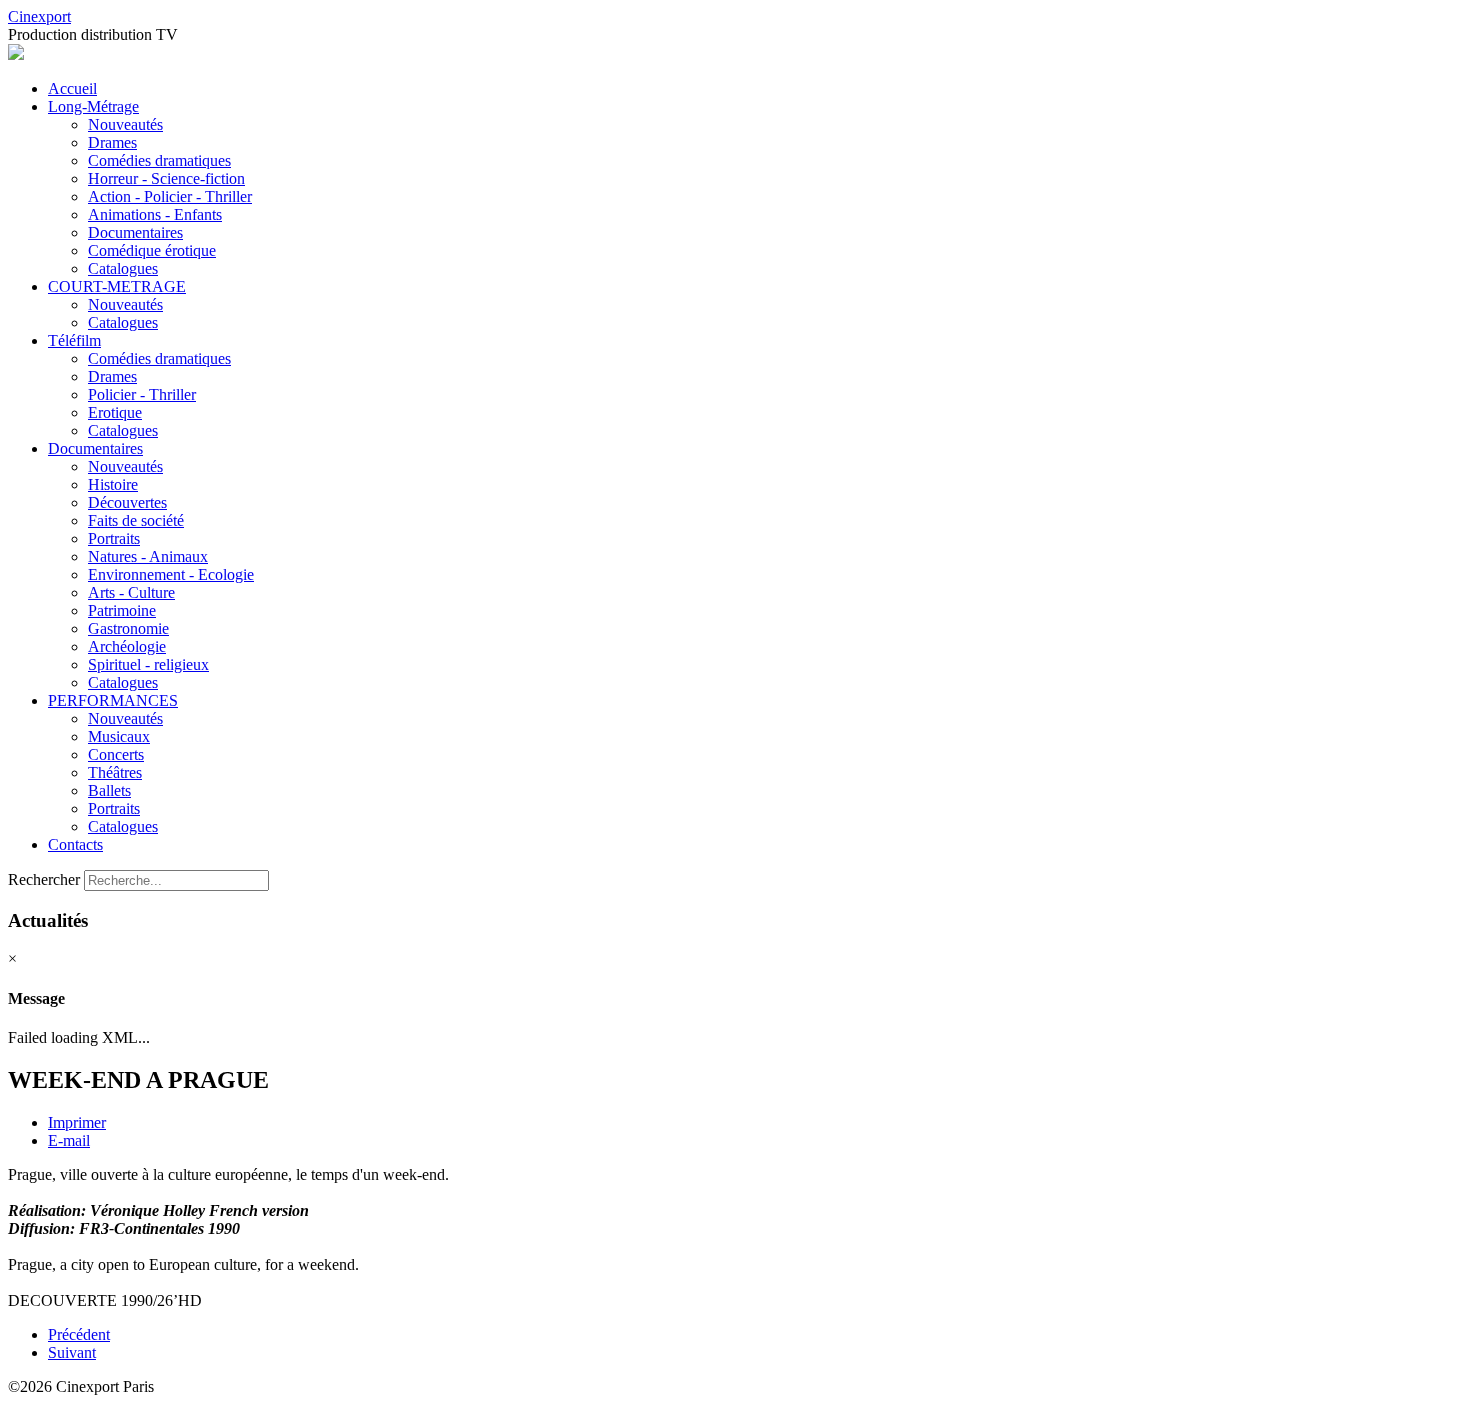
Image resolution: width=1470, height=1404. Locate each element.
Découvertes (127, 502)
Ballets (109, 790)
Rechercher (44, 879)
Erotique (115, 412)
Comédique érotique (152, 250)
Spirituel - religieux (148, 664)
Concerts (116, 754)
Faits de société (136, 520)
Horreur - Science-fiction (166, 178)
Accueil (72, 88)
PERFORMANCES (113, 700)
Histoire (113, 484)
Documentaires (135, 232)
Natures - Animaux (148, 556)
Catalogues (123, 268)
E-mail (69, 1140)
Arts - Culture (131, 592)
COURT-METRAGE (117, 286)
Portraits (114, 538)
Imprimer (77, 1122)
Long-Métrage (93, 106)
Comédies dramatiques (159, 160)
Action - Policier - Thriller (170, 196)
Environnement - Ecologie (171, 574)
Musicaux (119, 736)
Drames (112, 142)
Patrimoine (122, 610)
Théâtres (115, 772)
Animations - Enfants (155, 214)
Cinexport (39, 16)
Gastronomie (128, 628)
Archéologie (127, 646)
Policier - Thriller (142, 394)
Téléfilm (74, 340)
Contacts (75, 844)
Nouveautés (125, 124)
